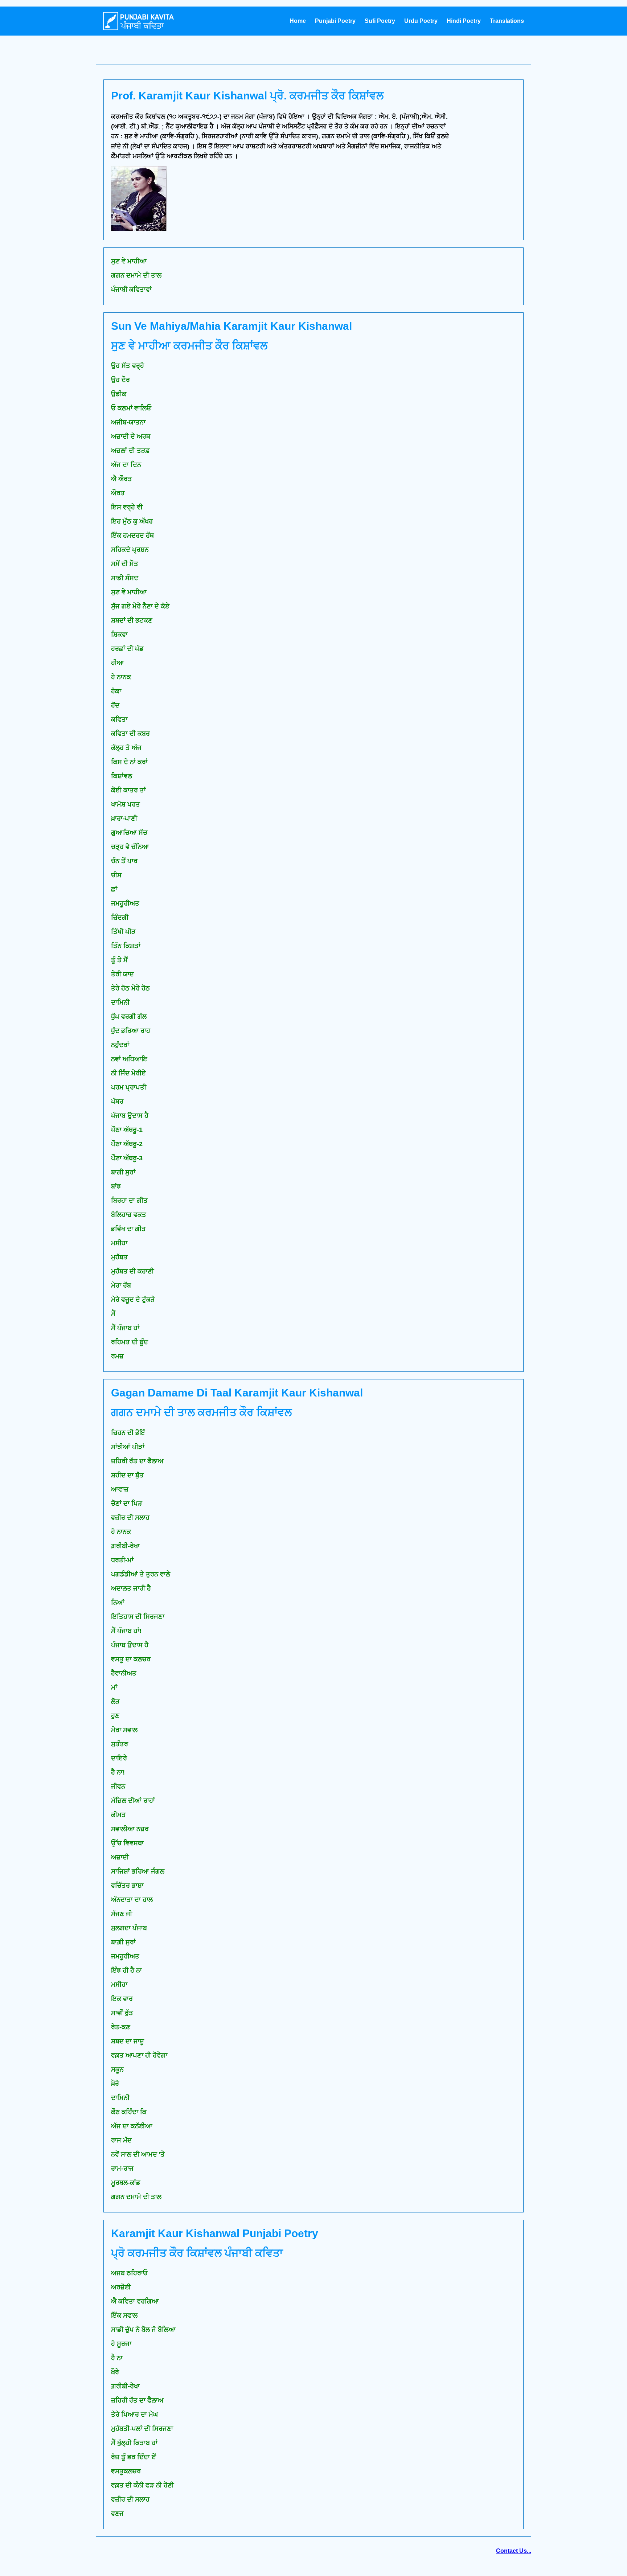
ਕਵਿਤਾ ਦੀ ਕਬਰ (130, 734)
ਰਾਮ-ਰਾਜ (122, 2169)
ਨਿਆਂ (118, 1603)
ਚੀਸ (116, 875)
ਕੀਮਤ (118, 1815)
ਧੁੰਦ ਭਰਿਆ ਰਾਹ (131, 1031)
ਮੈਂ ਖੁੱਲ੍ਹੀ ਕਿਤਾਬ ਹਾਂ (134, 2443)
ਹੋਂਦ (115, 705)
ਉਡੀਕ (119, 394)
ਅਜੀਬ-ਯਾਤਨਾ (128, 422)
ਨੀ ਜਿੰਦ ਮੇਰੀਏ (128, 1073)
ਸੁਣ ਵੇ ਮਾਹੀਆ (129, 261)
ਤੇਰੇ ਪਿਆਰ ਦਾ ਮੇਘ (134, 2415)
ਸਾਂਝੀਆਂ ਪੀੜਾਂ (128, 1447)
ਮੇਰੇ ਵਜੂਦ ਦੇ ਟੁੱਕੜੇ (133, 1300)
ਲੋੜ (115, 1702)
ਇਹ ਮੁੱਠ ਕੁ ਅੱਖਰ (132, 521)
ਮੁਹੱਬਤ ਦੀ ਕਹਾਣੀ (132, 1271)
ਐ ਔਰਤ (122, 479)
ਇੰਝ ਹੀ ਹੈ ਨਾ (126, 1970)
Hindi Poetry (464, 21)
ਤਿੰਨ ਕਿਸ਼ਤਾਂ (126, 946)
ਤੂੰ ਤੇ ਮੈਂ (119, 960)
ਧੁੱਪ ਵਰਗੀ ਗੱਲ (129, 1017)
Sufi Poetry (380, 21)
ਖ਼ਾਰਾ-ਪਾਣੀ (124, 819)
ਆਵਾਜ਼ (120, 1489)
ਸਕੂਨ (117, 2070)
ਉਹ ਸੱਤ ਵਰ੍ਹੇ (128, 366)
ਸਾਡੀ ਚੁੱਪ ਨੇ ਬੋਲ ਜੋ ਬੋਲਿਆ (143, 2330)
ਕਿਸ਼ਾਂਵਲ (122, 776)
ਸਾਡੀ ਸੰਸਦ (125, 578)
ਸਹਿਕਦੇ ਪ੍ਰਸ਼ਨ (130, 550)
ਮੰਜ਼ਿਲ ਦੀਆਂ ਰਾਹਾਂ (133, 1801)
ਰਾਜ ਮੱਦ (121, 2140)
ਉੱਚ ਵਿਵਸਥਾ (127, 1843)
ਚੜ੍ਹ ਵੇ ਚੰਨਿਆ (130, 847)
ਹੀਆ (118, 663)
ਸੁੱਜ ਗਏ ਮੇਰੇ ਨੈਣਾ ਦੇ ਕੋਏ (140, 606)
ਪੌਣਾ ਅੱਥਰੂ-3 (127, 1158)
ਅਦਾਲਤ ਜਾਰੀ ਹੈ (131, 1588)
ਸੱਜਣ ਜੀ (122, 1914)
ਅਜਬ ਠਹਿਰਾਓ (129, 2273)
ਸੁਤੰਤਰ (120, 1744)
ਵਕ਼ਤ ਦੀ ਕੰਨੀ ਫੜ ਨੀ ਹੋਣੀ (142, 2485)
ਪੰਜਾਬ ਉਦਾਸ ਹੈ (130, 1116)
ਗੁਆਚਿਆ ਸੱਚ (129, 833)
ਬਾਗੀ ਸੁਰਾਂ (123, 1172)
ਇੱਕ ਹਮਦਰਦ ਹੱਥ (132, 536)
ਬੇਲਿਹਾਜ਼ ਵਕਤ (129, 1215)
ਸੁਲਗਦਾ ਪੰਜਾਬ (129, 1928)
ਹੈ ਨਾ (117, 2358)
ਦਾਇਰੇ (119, 1758)
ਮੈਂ (113, 1314)
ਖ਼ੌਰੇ (115, 2372)
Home (298, 21)
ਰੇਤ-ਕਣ (121, 2027)
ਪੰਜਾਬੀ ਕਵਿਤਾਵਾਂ (131, 290)
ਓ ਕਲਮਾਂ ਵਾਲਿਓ (131, 408)
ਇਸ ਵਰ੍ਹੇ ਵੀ (127, 507)
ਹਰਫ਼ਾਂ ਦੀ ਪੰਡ (127, 649)
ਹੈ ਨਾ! (118, 1772)
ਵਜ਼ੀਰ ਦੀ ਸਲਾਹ (130, 1518)
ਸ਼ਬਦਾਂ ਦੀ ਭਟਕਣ (132, 620)
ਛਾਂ (114, 889)
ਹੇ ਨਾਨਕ (121, 677)
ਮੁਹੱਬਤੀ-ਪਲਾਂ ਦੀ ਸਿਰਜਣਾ (142, 2429)
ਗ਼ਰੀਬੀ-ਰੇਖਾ (125, 1546)
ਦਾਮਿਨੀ (120, 1002)
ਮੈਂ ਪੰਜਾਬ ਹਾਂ (125, 1328)
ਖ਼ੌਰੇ (115, 2084)
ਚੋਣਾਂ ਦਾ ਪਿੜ (127, 1504)
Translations (507, 21)
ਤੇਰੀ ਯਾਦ (122, 974)
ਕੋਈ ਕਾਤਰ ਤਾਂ (128, 790)
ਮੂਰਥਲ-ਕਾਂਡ (126, 2183)
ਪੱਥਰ (117, 1102)
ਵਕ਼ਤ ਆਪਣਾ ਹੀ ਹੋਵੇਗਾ (139, 2055)
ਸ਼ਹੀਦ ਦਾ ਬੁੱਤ (127, 1475)
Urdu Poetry (421, 21)
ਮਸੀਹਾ (119, 1243)
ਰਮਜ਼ (117, 1356)
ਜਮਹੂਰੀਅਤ (125, 903)
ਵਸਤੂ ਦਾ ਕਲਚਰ (131, 1659)
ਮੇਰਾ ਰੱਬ (121, 1285)
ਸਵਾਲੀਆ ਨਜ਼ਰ (130, 1829)
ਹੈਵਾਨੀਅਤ (124, 1673)
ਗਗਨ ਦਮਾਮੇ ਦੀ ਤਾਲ (136, 275)
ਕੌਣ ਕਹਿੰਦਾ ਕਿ (129, 2112)
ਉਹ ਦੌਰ (120, 380)
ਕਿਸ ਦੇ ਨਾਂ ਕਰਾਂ (129, 762)
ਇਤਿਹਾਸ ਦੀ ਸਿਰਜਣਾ (138, 1617)
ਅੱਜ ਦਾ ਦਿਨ (126, 465)
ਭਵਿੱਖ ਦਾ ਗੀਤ (128, 1229)
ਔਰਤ (118, 493)
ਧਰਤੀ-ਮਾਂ (122, 1560)
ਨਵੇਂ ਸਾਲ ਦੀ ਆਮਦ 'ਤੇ (138, 2154)
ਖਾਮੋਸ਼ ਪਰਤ (126, 804)
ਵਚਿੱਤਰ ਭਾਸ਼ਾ (127, 1886)
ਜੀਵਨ (118, 1787)
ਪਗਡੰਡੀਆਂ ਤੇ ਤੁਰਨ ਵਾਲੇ (141, 1574)
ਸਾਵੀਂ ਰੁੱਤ (122, 2013)
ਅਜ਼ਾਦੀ (120, 1857)
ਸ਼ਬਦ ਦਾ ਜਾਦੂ (128, 2041)
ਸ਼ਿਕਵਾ (119, 635)
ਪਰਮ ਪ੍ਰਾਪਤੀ (129, 1087)
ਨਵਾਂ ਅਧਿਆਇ (129, 1059)
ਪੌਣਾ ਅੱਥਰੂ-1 (127, 1130)
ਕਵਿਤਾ (119, 719)
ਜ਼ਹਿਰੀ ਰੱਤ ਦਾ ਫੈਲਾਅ (137, 1461)
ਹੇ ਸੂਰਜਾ (121, 2344)
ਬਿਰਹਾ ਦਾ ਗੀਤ (129, 1201)
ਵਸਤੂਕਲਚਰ (126, 2471)
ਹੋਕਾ (116, 691)
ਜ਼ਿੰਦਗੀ (120, 918)
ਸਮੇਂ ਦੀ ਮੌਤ (125, 564)
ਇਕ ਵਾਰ (122, 1999)
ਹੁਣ (115, 1716)
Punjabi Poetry (335, 21)
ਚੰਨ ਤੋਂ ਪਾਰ (124, 861)
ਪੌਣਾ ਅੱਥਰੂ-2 (127, 1144)
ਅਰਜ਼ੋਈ (121, 2287)
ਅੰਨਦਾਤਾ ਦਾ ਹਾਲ (132, 1900)
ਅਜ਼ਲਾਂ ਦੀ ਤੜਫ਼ (130, 451)
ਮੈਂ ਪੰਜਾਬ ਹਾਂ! (126, 1631)
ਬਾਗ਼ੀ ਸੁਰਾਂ (123, 1942)
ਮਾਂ (114, 1687)
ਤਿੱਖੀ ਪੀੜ (123, 932)
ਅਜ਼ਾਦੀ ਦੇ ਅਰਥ (131, 436)
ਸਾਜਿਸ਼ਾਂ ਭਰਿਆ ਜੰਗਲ (138, 1871)
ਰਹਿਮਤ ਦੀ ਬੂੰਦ (130, 1342)
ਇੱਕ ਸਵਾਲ (124, 2315)
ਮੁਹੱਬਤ (119, 1257)
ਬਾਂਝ (116, 1186)
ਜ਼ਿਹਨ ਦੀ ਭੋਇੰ (128, 1433)
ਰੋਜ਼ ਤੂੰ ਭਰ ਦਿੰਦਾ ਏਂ (134, 2457)
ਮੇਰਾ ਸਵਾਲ (124, 1730)
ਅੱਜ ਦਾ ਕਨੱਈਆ (132, 2126)
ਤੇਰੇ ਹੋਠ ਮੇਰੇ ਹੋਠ (130, 988)
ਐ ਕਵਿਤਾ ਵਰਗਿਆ (135, 2301)
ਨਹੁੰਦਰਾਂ (120, 1045)
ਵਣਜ (117, 2514)
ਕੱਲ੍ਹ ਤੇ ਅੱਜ (126, 748)
